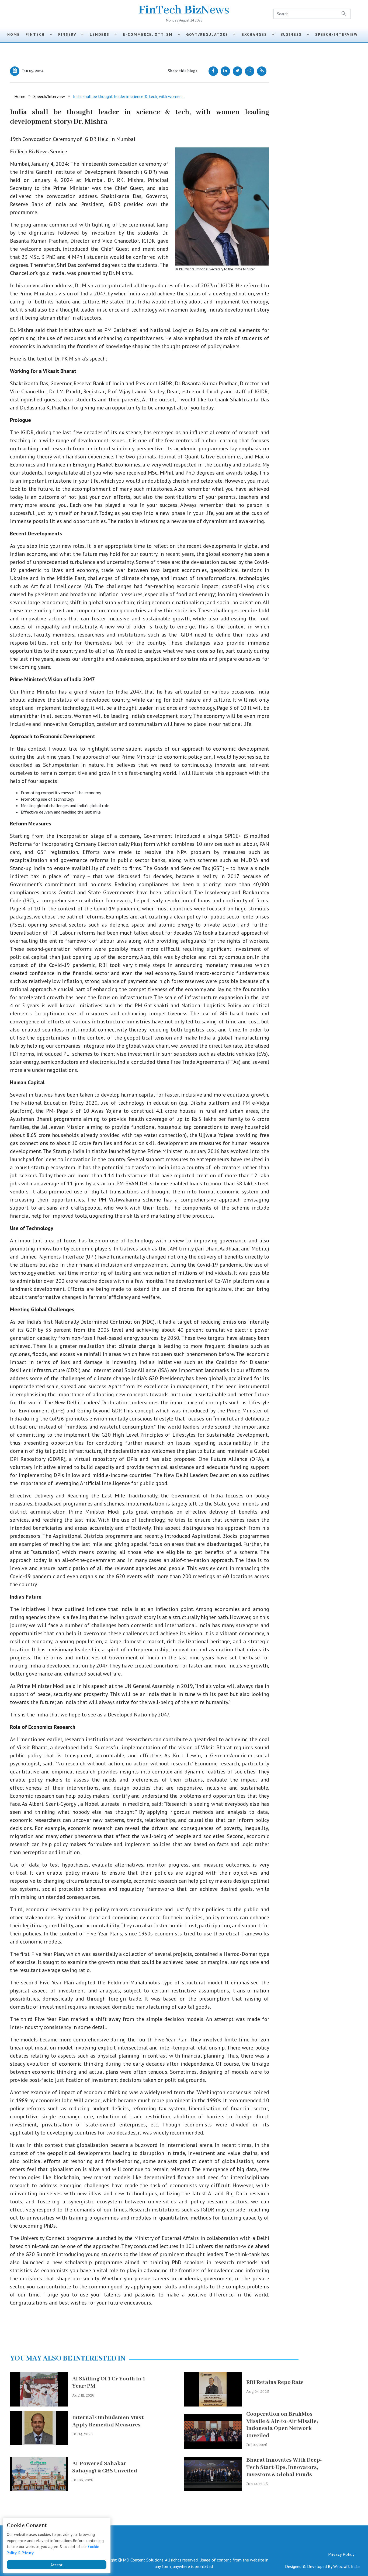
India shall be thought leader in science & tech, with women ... (129, 96)
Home (14, 34)
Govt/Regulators (210, 34)
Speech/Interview (338, 34)
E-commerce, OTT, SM (150, 34)
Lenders (102, 34)
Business (294, 34)
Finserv (70, 34)
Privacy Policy (341, 2554)
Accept (57, 2565)
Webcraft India (346, 2566)
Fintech (38, 34)
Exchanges (257, 34)
